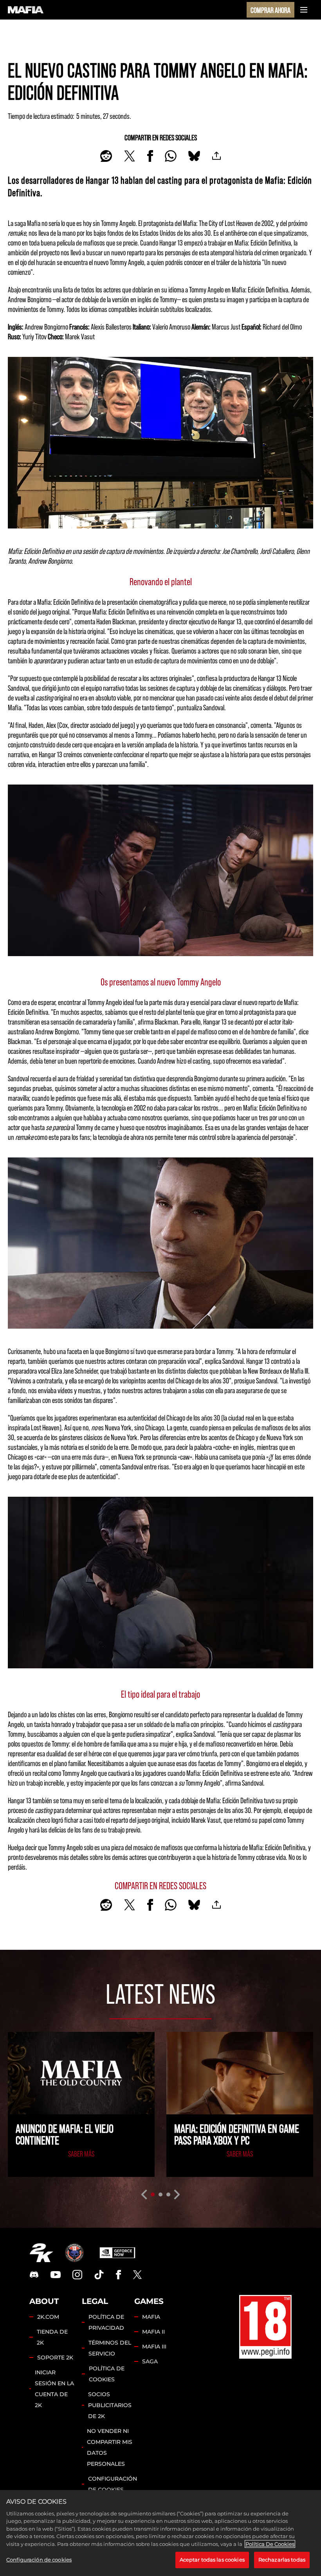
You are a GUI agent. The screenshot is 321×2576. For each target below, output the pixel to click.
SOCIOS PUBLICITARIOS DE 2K (110, 2405)
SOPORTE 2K (55, 2357)
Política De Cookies (270, 2544)
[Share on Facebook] (150, 156)
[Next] (177, 2194)
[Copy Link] (216, 156)
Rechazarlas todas (282, 2560)
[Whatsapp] (171, 156)
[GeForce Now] (117, 2253)
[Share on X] (130, 156)
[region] (160, 2533)
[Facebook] (118, 2275)
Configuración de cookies (113, 2484)
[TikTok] (99, 2275)
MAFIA (151, 2317)
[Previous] (144, 2194)
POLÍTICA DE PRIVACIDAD (106, 2322)
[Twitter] (137, 2275)
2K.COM (48, 2317)
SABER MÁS (81, 2153)
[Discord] (34, 2275)
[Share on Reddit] (106, 156)
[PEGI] (265, 2327)
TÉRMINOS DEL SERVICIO (110, 2348)
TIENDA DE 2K (52, 2337)
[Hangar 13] (74, 2253)
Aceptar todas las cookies (212, 2560)
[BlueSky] (194, 156)
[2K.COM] (41, 2253)
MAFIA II (153, 2332)
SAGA (150, 2361)
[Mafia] (26, 10)
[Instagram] (78, 2275)
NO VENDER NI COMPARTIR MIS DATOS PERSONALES (110, 2447)
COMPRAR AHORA (271, 10)
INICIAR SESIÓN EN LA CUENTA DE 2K (54, 2389)
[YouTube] (56, 2275)
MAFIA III (154, 2347)
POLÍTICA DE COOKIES (107, 2374)
